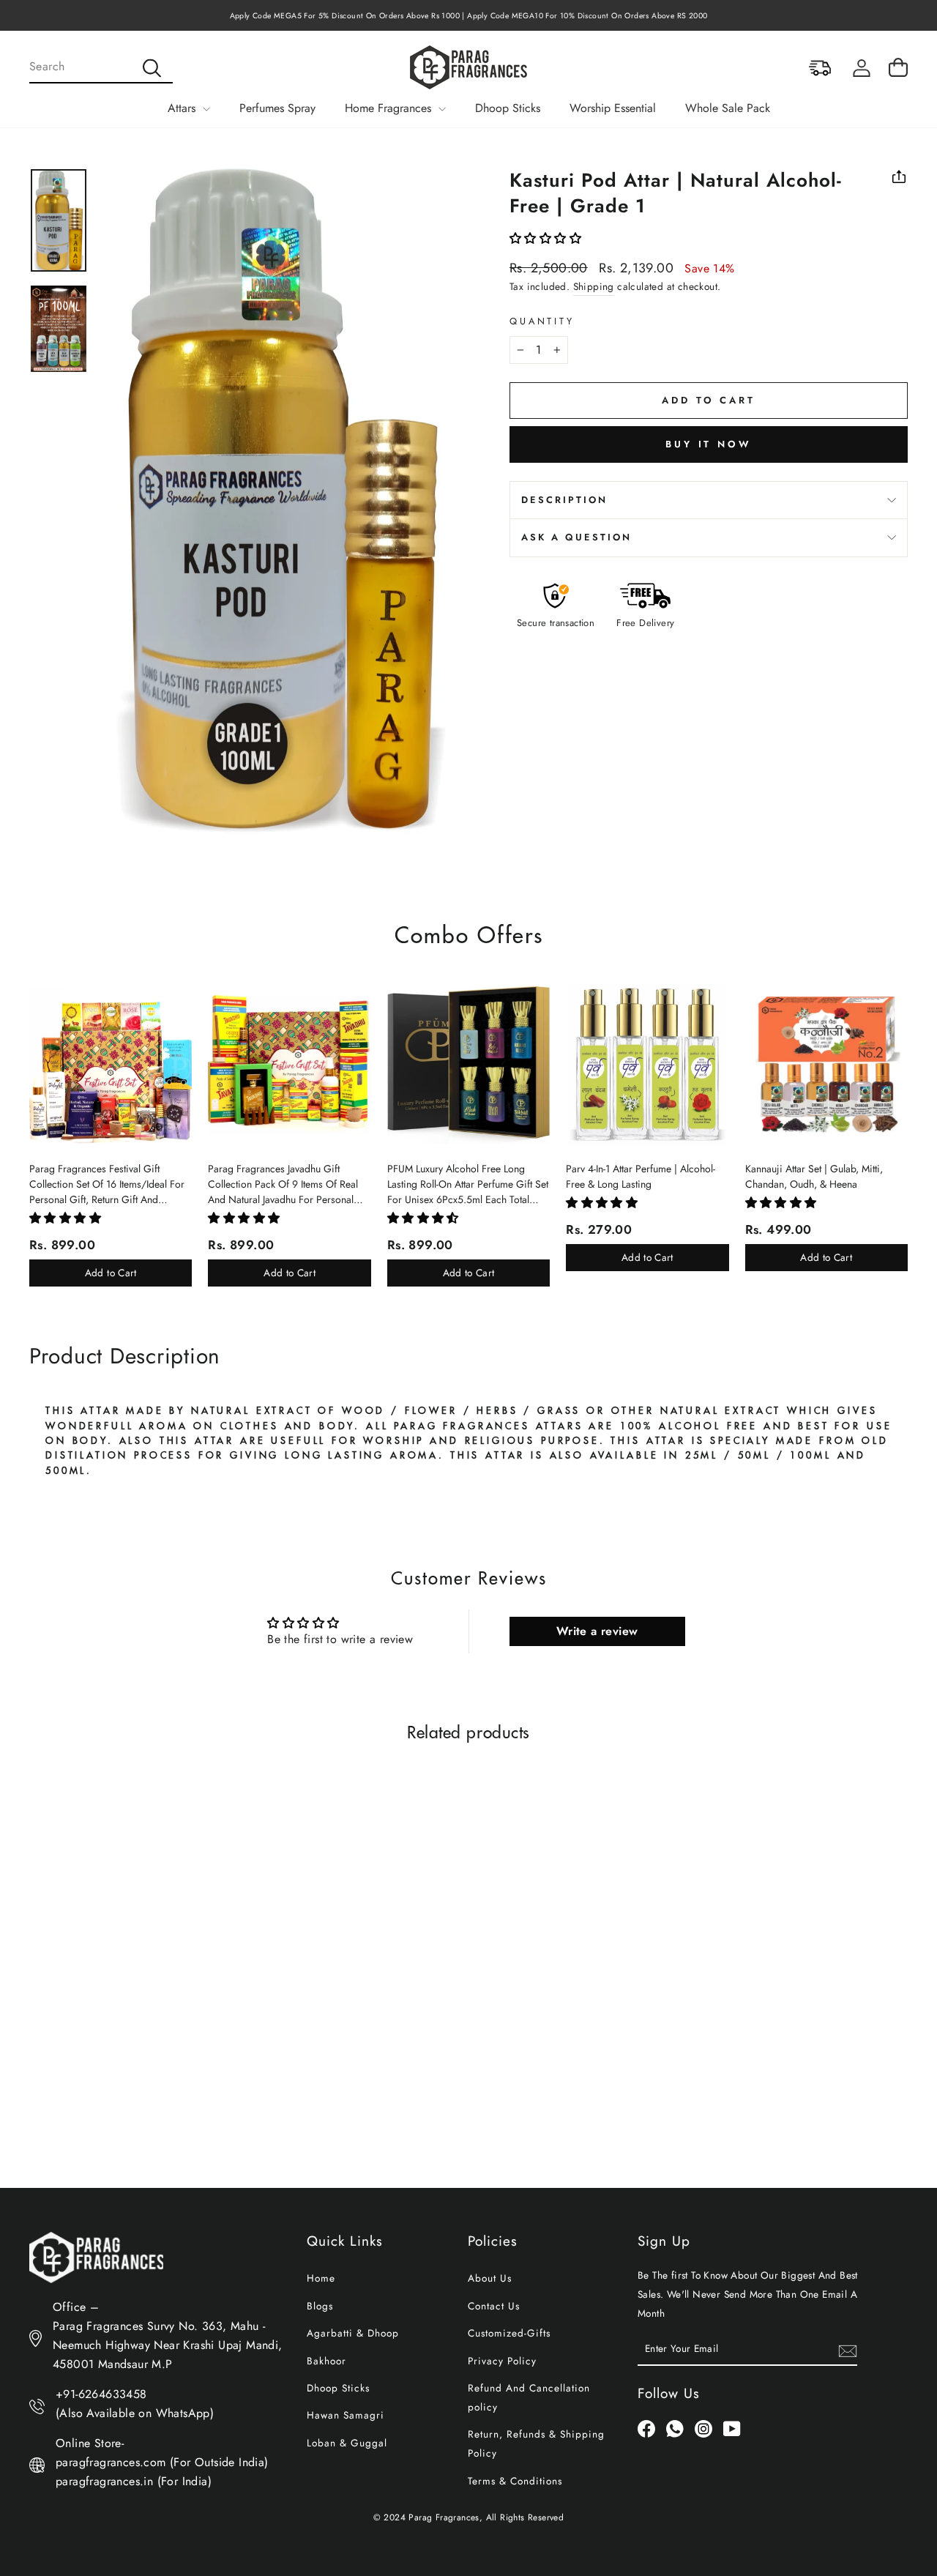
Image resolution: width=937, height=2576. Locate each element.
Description (564, 500)
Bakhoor (326, 2361)
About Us (490, 2278)
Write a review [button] (597, 1631)
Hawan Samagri (346, 2415)
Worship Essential (613, 108)
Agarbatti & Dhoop (353, 2333)
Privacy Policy (502, 2361)
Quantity (542, 321)
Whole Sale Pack (728, 108)
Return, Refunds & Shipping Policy (536, 2443)
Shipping (594, 286)
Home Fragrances (390, 108)
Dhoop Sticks (508, 108)
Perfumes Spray (277, 108)
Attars (183, 108)
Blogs (320, 2306)
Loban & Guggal (347, 2443)
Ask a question (576, 537)
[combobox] (101, 67)
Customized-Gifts (509, 2333)
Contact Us (494, 2306)
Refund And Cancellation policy (529, 2397)
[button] (545, 238)
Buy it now (709, 444)
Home (321, 2278)
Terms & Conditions (515, 2481)
